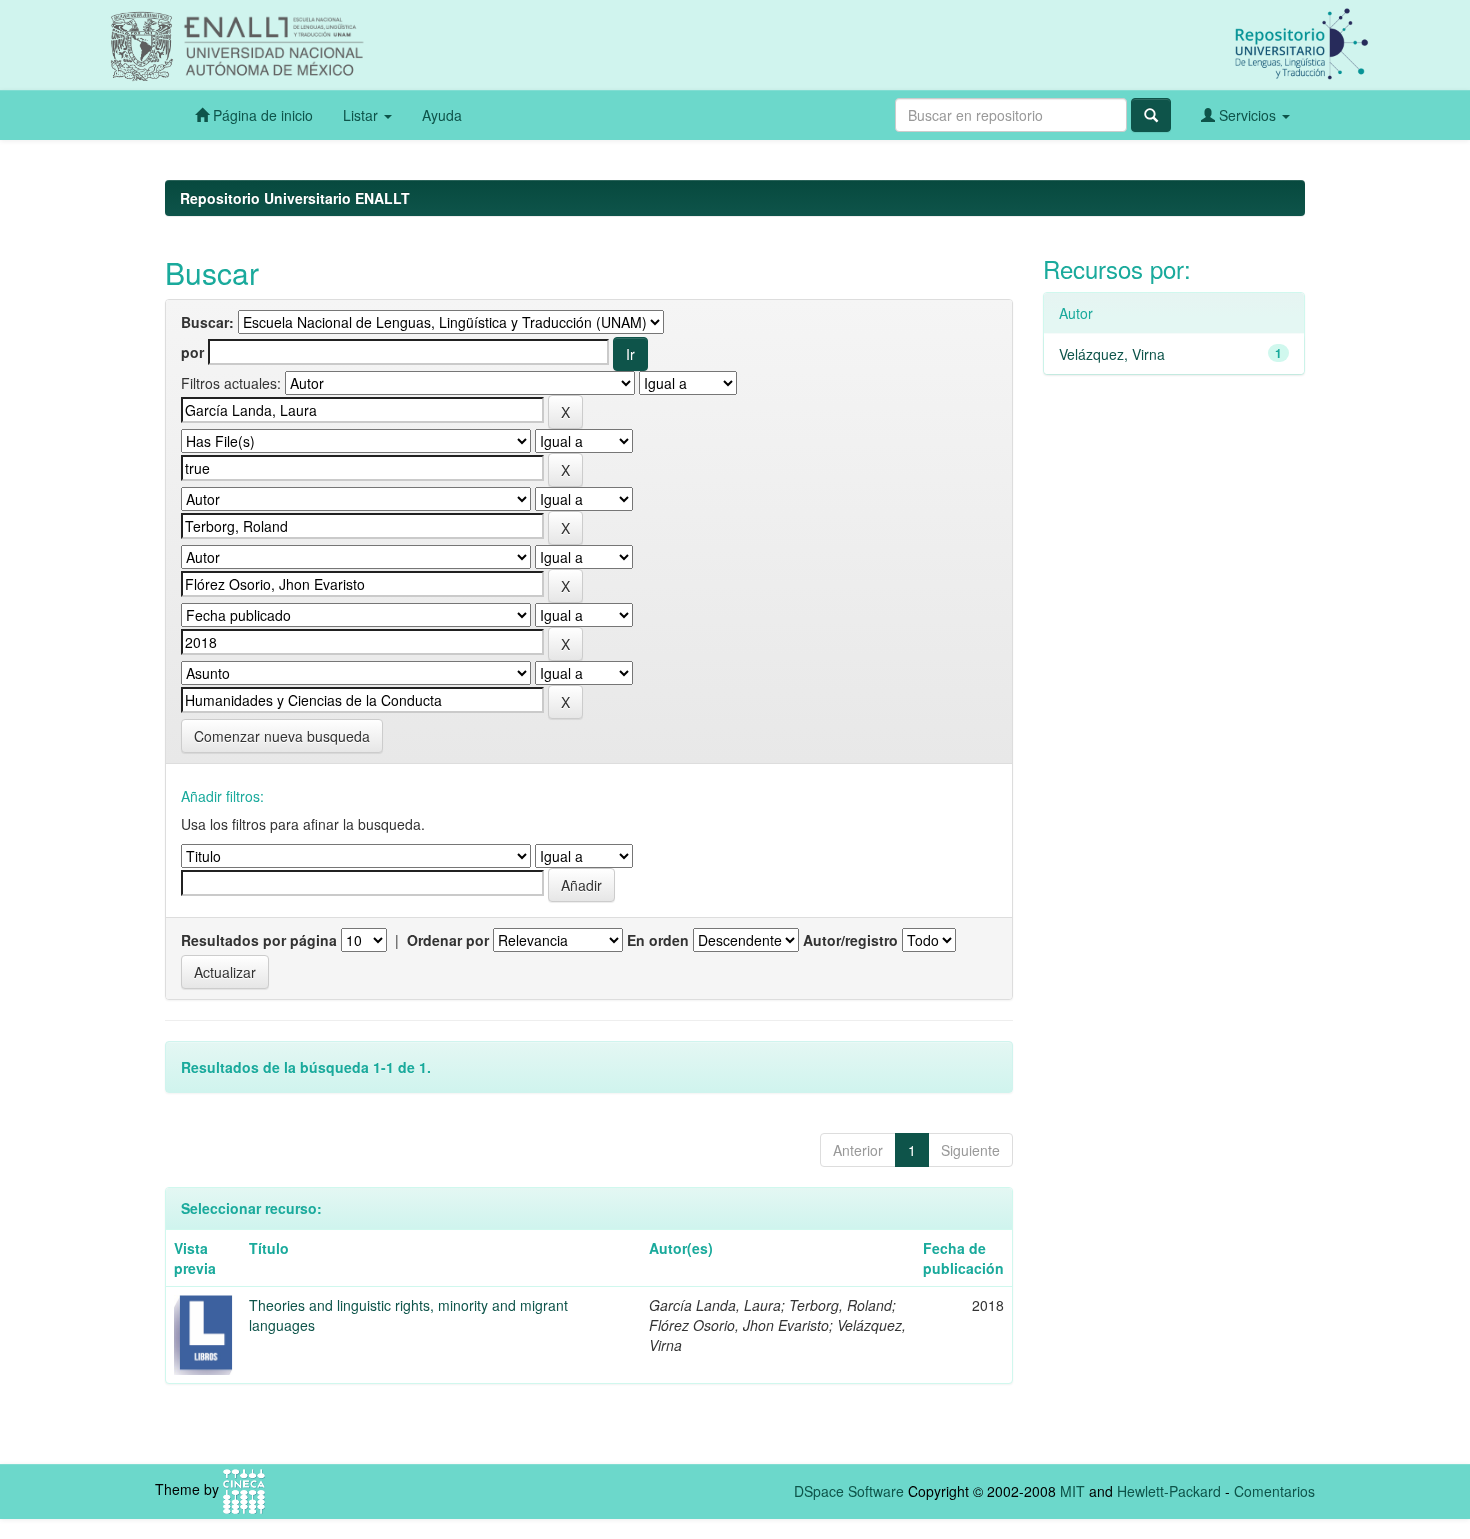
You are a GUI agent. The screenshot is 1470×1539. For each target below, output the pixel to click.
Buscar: (207, 322)
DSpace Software (849, 1491)
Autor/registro (850, 940)
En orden (658, 940)
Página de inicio (261, 115)
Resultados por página (259, 940)
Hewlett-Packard (1169, 1491)
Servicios (1247, 115)
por (192, 352)
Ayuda (442, 115)
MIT (1072, 1491)
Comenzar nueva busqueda (282, 736)
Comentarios (1274, 1491)
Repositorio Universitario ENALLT (295, 198)
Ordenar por (448, 940)
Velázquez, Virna (1112, 354)
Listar (362, 115)
